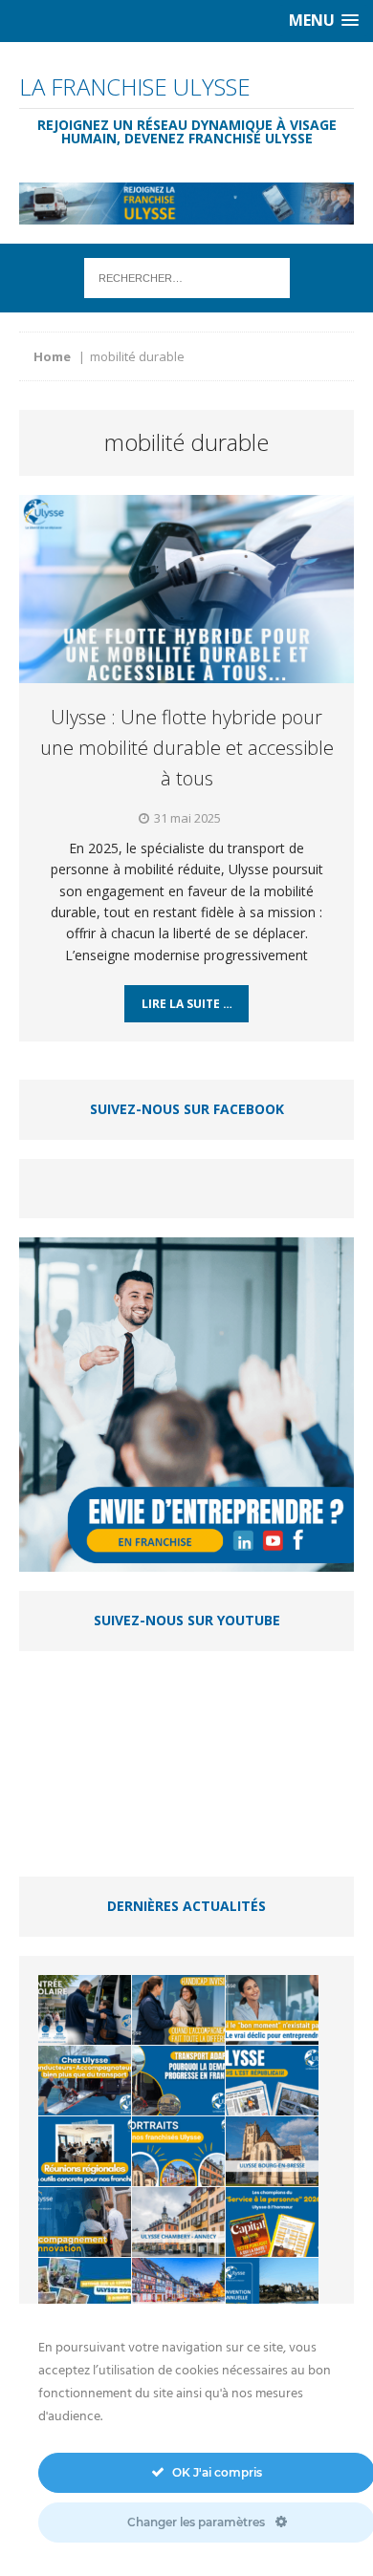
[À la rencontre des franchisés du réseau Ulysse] (178, 2151)
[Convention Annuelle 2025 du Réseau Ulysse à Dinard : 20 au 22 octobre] (272, 2293)
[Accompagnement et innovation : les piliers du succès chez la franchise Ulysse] (85, 2222)
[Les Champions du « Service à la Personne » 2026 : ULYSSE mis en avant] (272, 2222)
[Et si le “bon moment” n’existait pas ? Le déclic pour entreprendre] (272, 2010)
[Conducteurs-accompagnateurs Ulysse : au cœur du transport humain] (85, 2081)
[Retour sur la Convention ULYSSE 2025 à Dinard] (85, 2293)
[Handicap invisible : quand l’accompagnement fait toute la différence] (178, 2010)
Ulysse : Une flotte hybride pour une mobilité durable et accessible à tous (187, 748)
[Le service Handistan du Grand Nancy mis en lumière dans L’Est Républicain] (272, 2081)
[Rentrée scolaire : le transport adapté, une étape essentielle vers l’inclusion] (85, 2010)
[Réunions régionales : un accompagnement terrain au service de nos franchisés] (85, 2151)
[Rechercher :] (187, 277)
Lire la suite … (187, 1004)
